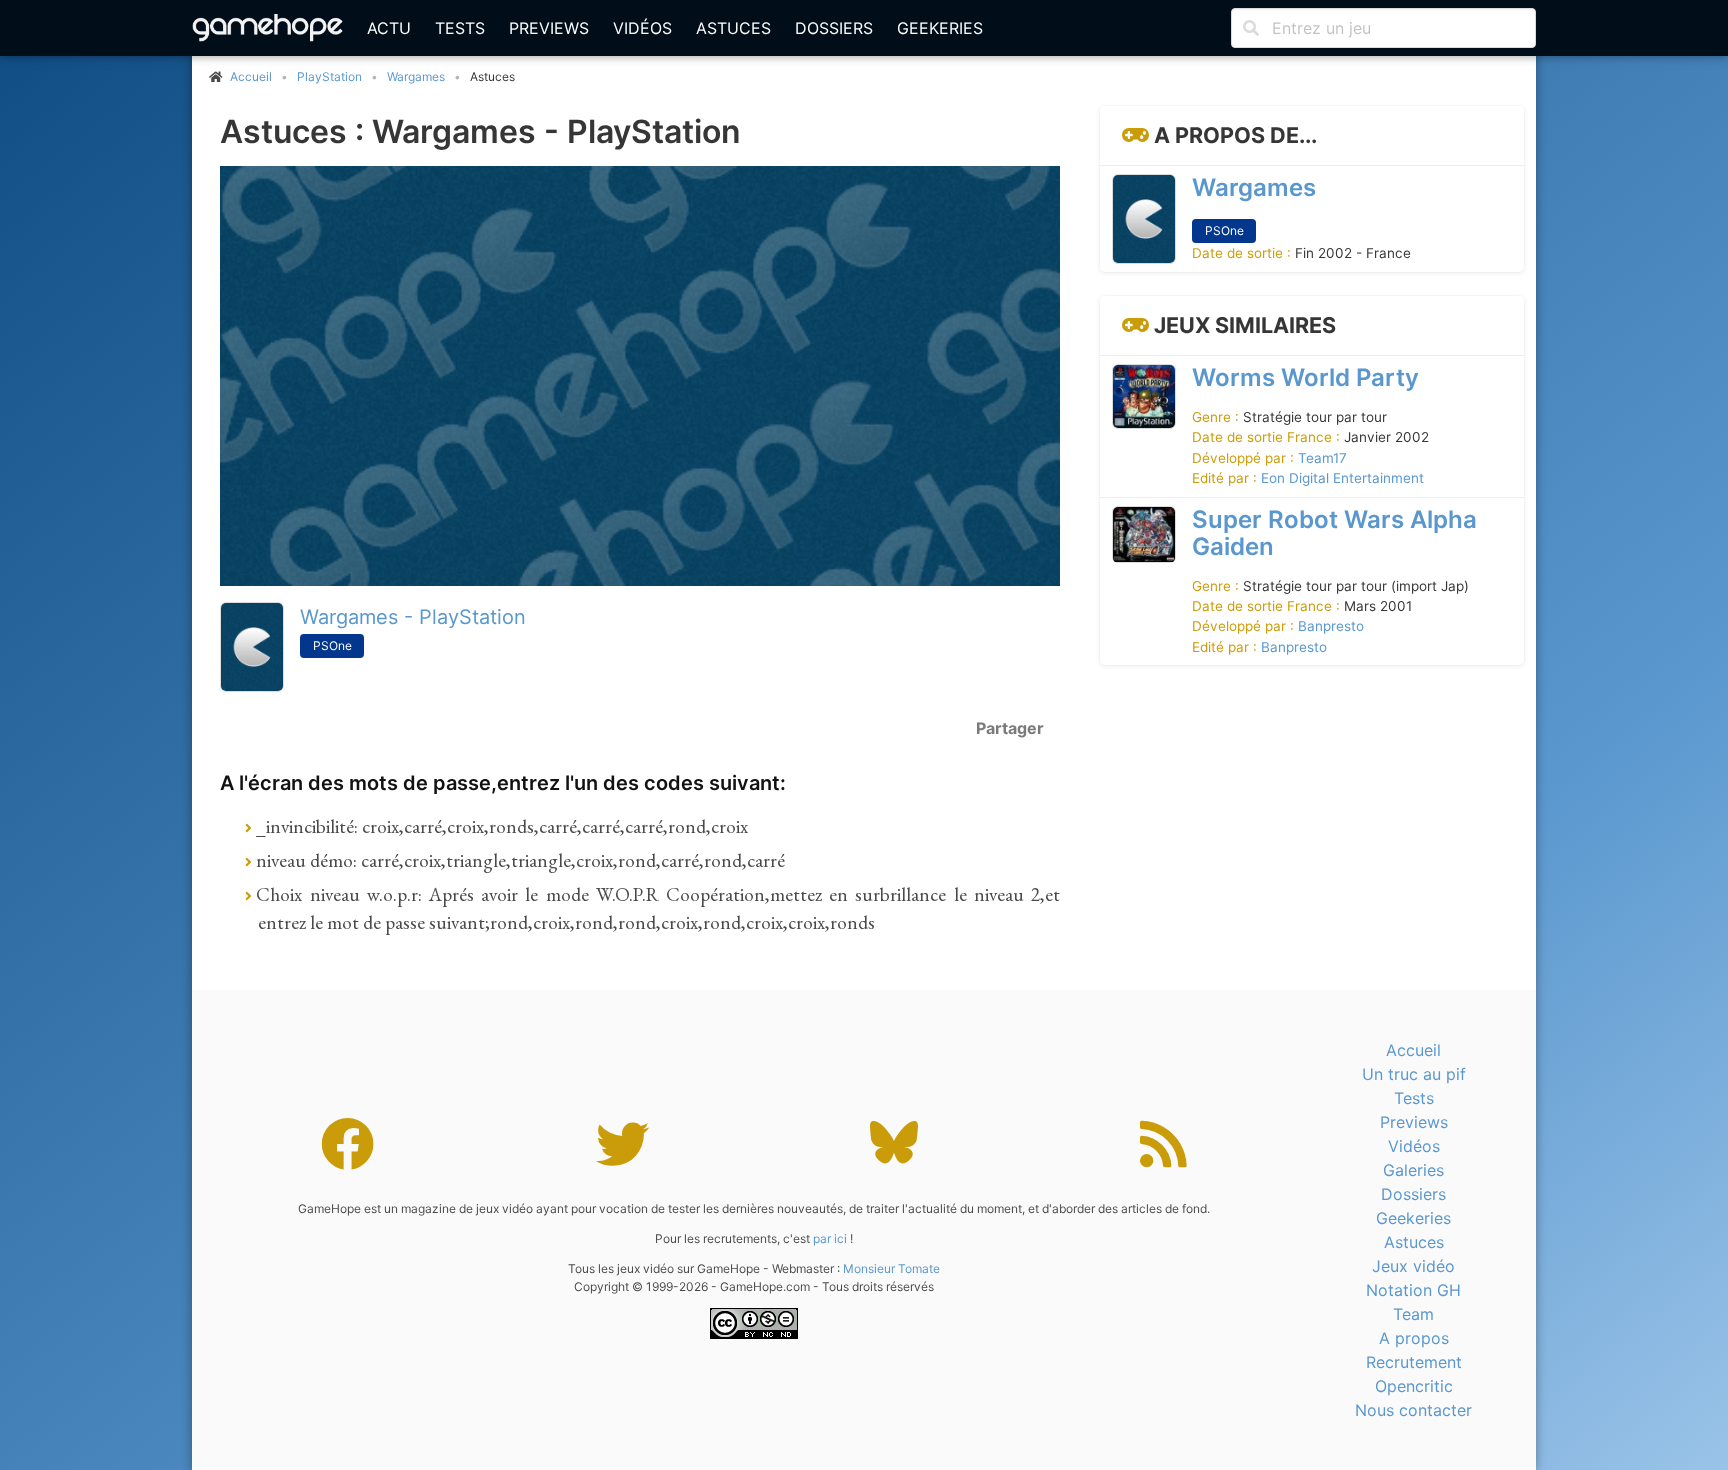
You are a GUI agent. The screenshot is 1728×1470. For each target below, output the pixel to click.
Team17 (1322, 458)
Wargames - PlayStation (413, 617)
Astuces (733, 28)
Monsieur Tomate (891, 1268)
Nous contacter (1413, 1410)
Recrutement (1414, 1362)
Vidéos (642, 28)
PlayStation (329, 76)
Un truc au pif (1414, 1074)
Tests (460, 28)
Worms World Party (1305, 377)
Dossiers (834, 28)
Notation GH (1413, 1290)
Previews (549, 28)
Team (1413, 1314)
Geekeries (940, 28)
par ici (830, 1238)
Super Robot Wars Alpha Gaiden (1334, 533)
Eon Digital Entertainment (1342, 479)
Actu (389, 28)
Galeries (1413, 1170)
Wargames (416, 76)
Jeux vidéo (1413, 1266)
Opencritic (1414, 1386)
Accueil (1413, 1050)
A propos (1414, 1338)
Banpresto (1331, 627)
